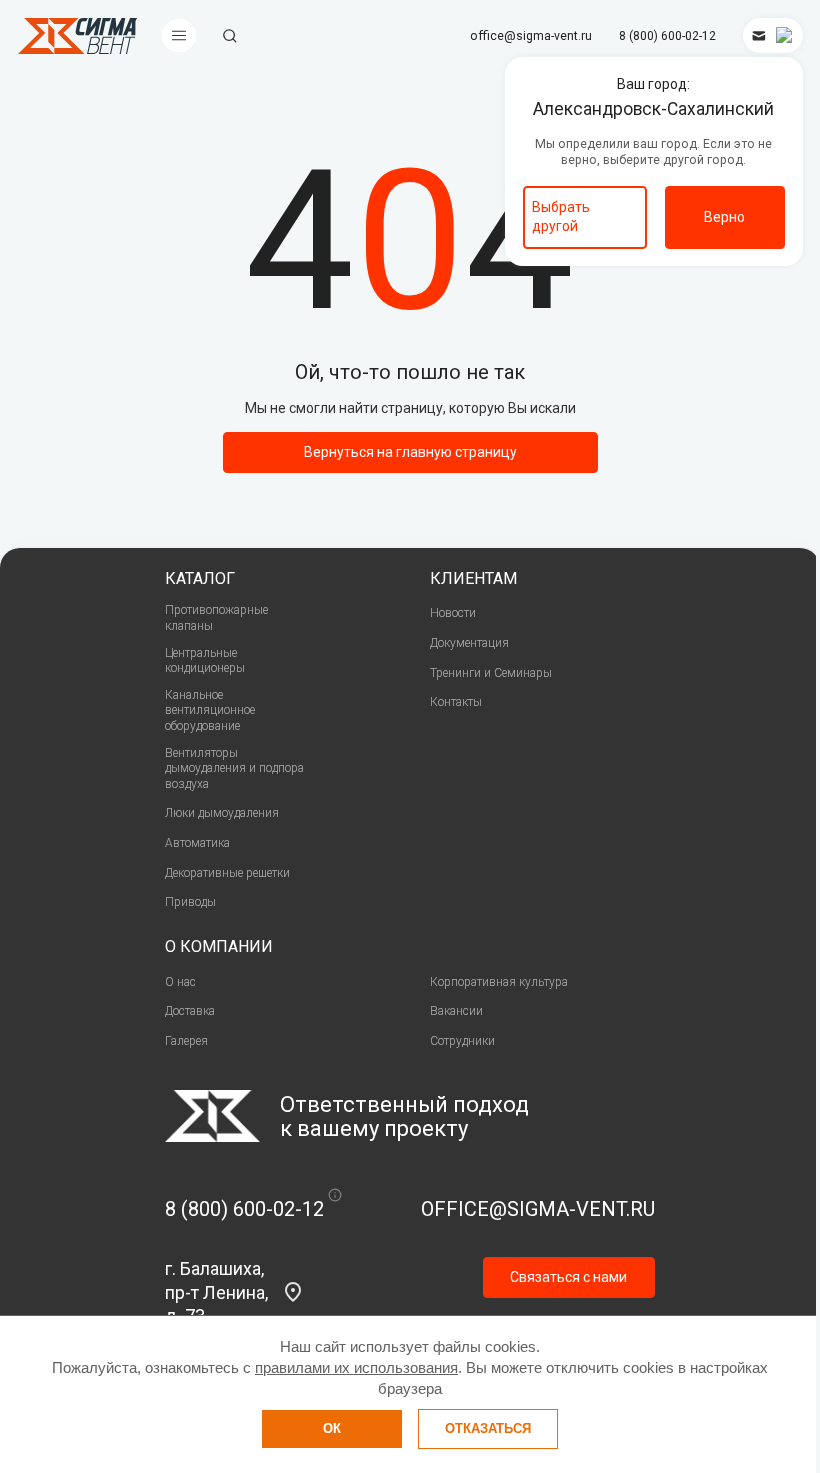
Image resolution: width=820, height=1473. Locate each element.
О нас (180, 982)
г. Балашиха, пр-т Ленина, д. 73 (216, 1292)
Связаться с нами (568, 1277)
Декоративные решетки (227, 873)
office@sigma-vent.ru (531, 36)
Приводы (190, 902)
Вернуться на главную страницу (410, 452)
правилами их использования (356, 1367)
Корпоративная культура (499, 982)
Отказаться (488, 1428)
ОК (332, 1428)
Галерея (186, 1041)
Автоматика (197, 843)
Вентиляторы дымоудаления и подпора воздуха (234, 768)
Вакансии (456, 1011)
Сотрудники (462, 1041)
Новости (453, 613)
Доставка (190, 1011)
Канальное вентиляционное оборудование (210, 710)
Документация (469, 643)
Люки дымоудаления (222, 813)
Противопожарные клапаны (216, 618)
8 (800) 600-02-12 (667, 36)
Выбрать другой (561, 216)
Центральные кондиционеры (205, 661)
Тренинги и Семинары (491, 673)
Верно (724, 217)
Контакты (456, 702)
